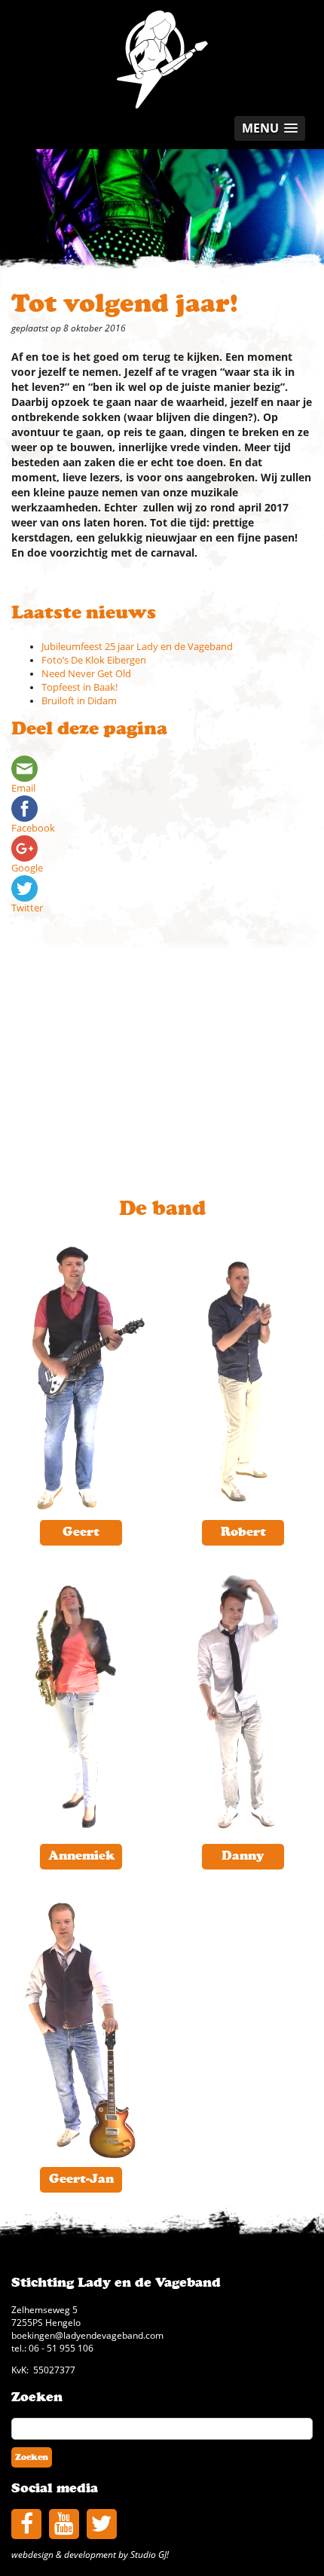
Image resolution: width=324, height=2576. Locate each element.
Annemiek (81, 1856)
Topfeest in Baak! (79, 687)
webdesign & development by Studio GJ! (90, 2554)
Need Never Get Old (86, 674)
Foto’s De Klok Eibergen (94, 660)
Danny (243, 1856)
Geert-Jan (81, 2179)
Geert (81, 1532)
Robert (243, 1532)
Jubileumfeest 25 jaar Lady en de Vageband (137, 647)
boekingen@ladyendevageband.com (87, 2335)
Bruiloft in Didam (79, 701)
